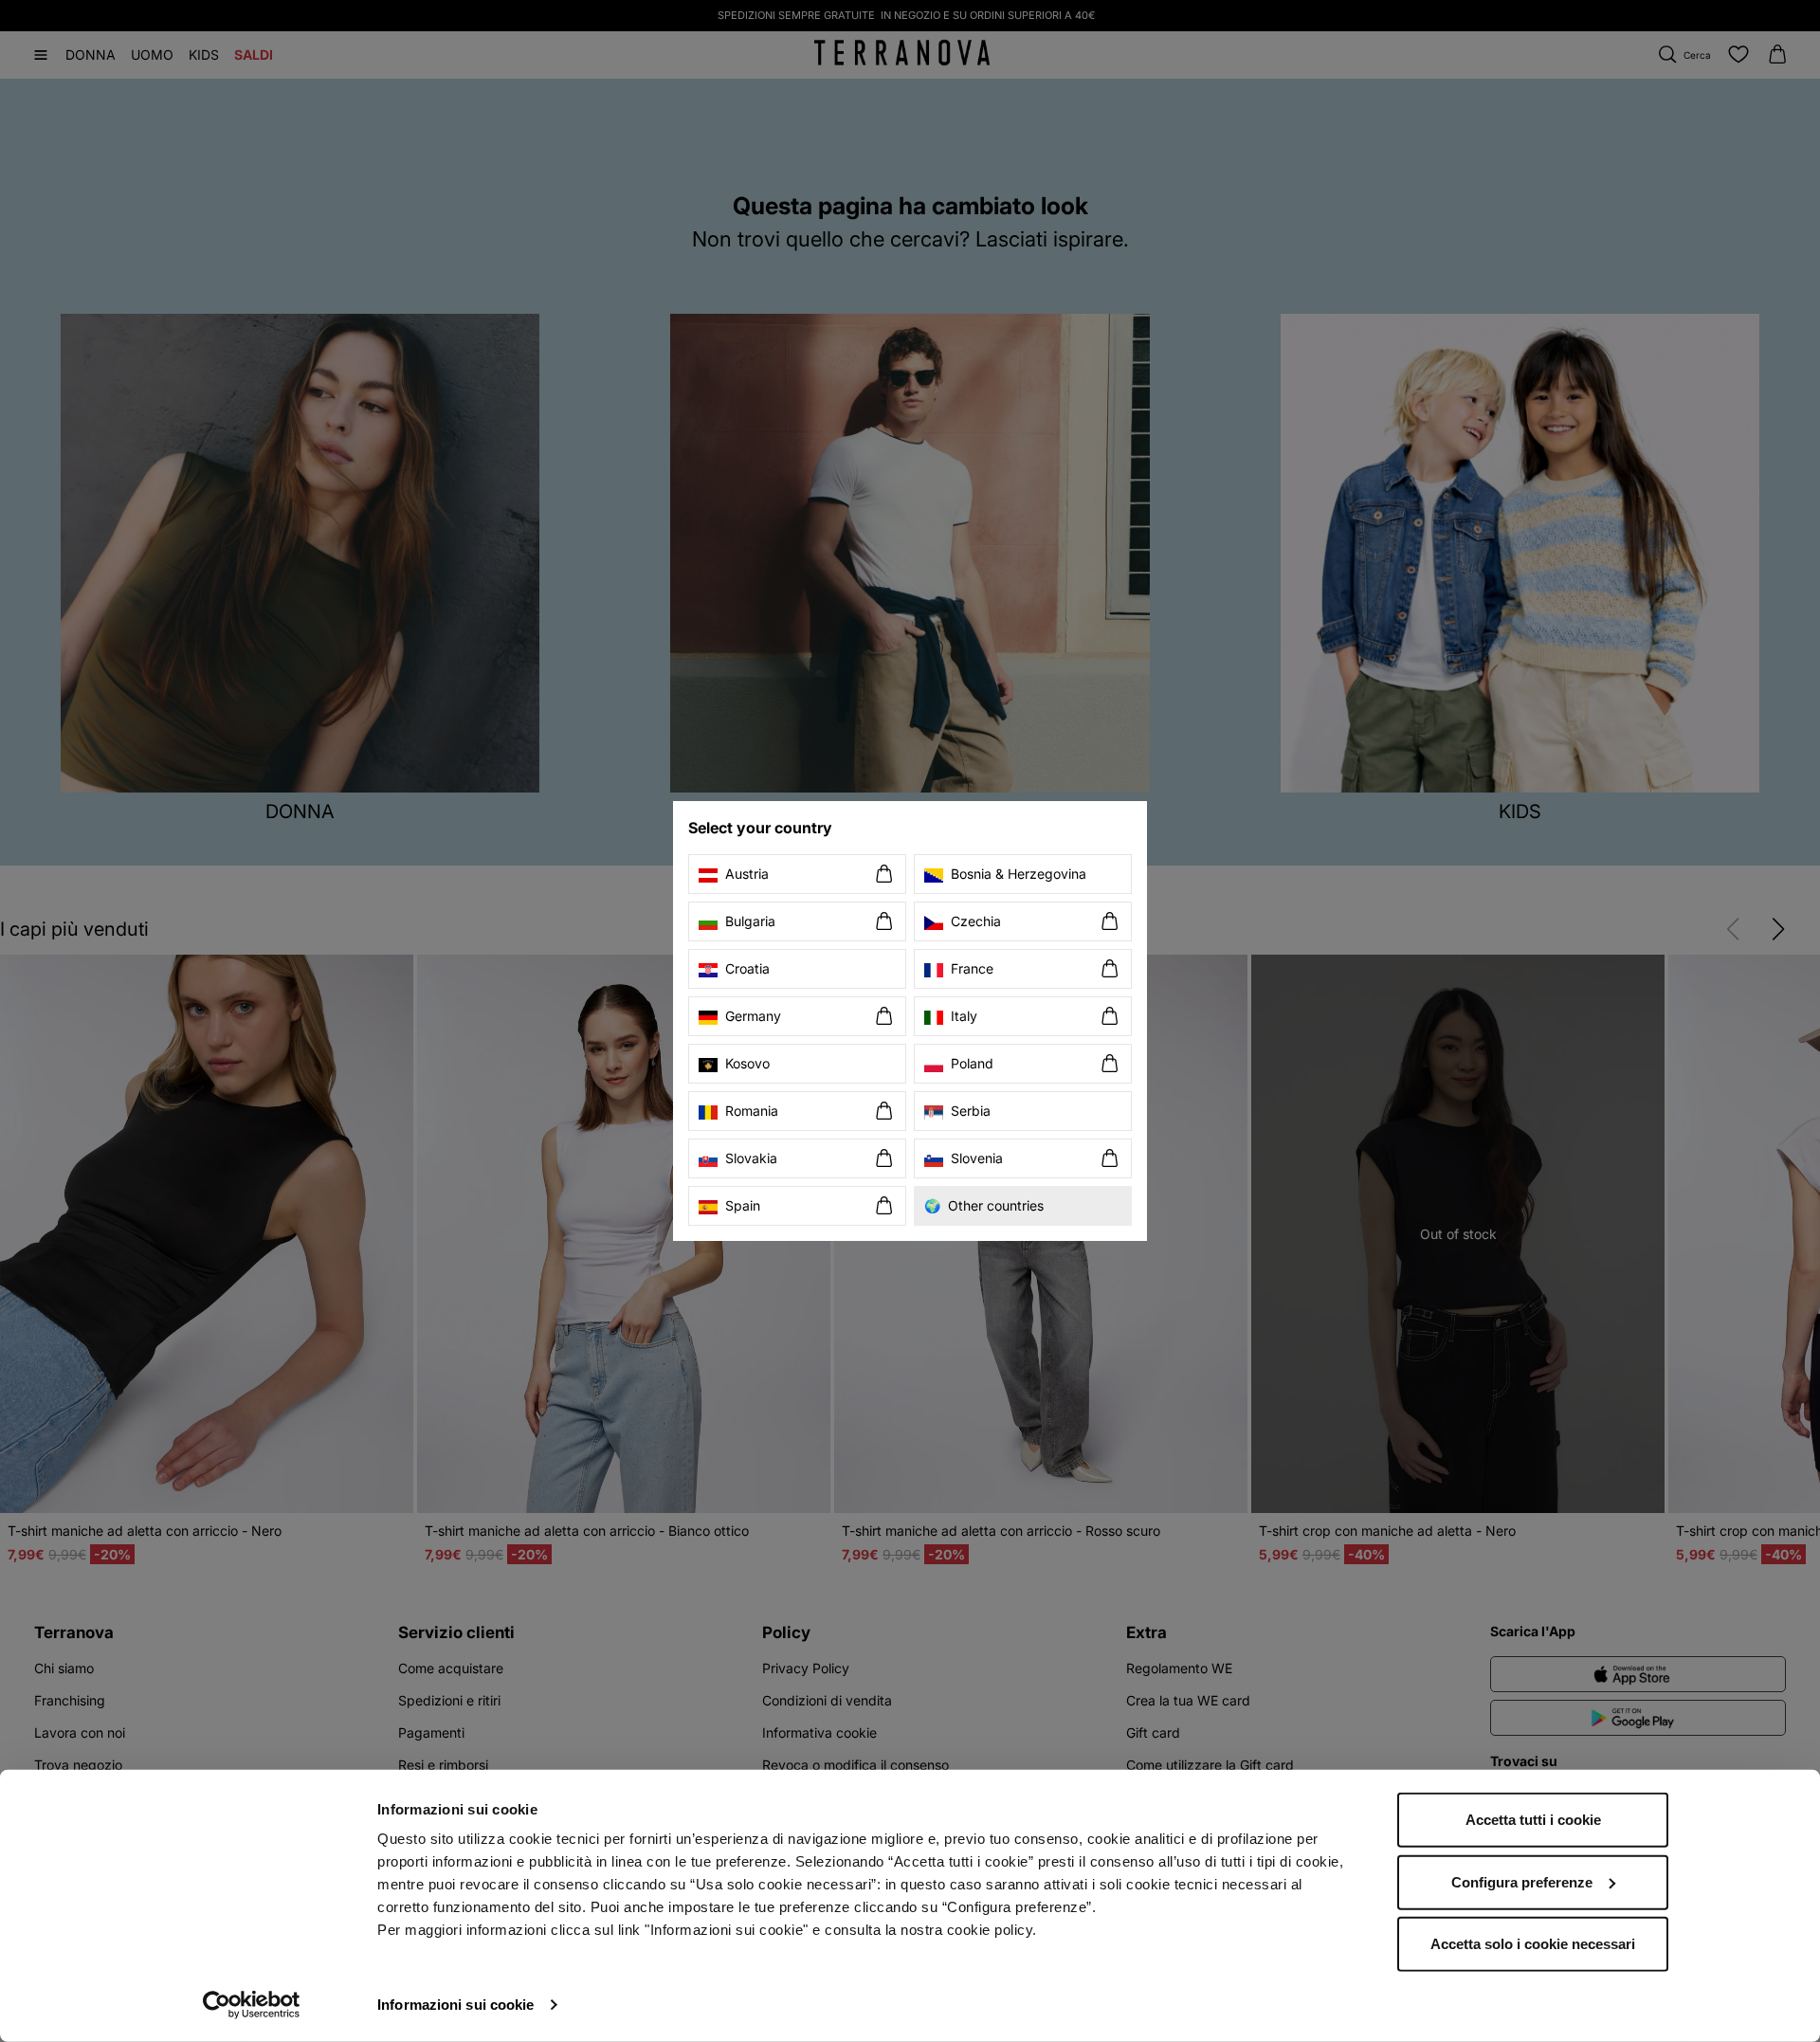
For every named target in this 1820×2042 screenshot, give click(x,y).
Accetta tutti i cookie (1533, 1820)
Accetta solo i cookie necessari (1533, 1944)
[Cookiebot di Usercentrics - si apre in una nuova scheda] (252, 2005)
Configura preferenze (1522, 1881)
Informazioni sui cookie (455, 2005)
